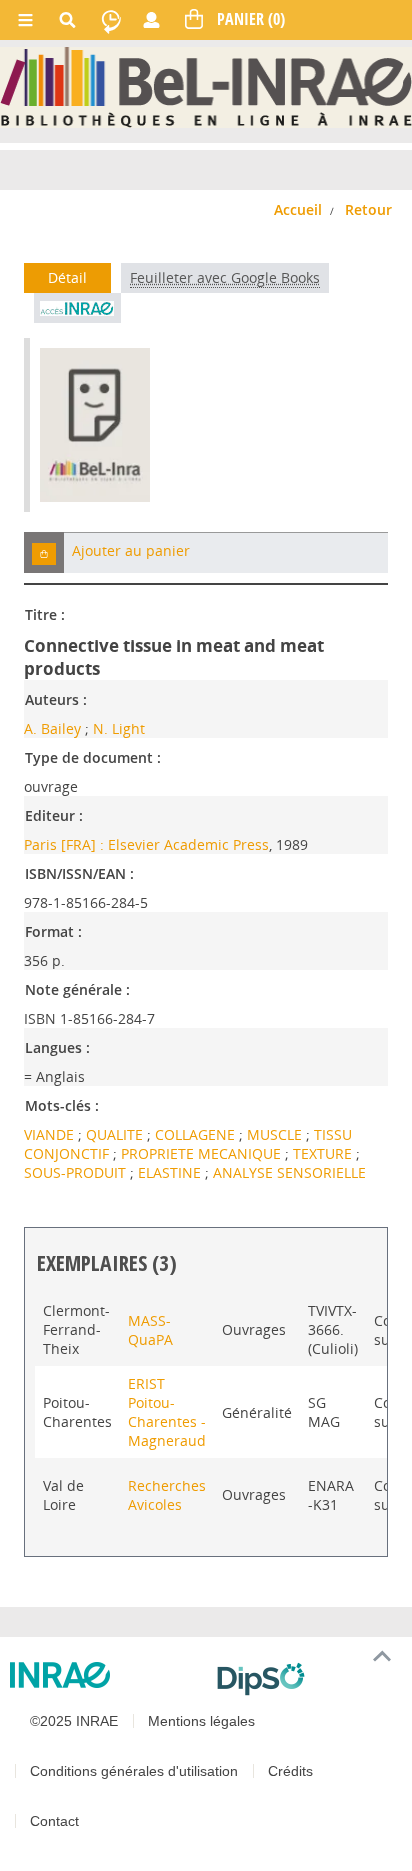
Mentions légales (201, 1721)
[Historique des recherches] (111, 20)
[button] (44, 552)
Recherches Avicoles (167, 1495)
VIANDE (51, 1134)
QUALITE (116, 1134)
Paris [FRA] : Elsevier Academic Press (146, 844)
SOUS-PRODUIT (77, 1172)
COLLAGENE (197, 1134)
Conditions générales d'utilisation (134, 1771)
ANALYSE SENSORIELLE (289, 1172)
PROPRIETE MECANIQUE (203, 1153)
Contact (54, 1821)
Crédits (290, 1771)
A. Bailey (52, 728)
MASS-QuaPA (150, 1330)
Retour (368, 209)
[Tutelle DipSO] (306, 1679)
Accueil (298, 209)
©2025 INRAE (74, 1721)
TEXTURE (324, 1153)
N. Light (119, 728)
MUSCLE (276, 1134)
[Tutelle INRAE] (105, 1675)
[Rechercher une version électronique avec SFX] (77, 308)
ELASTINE (171, 1172)
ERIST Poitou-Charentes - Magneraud (167, 1412)
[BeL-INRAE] (206, 85)
